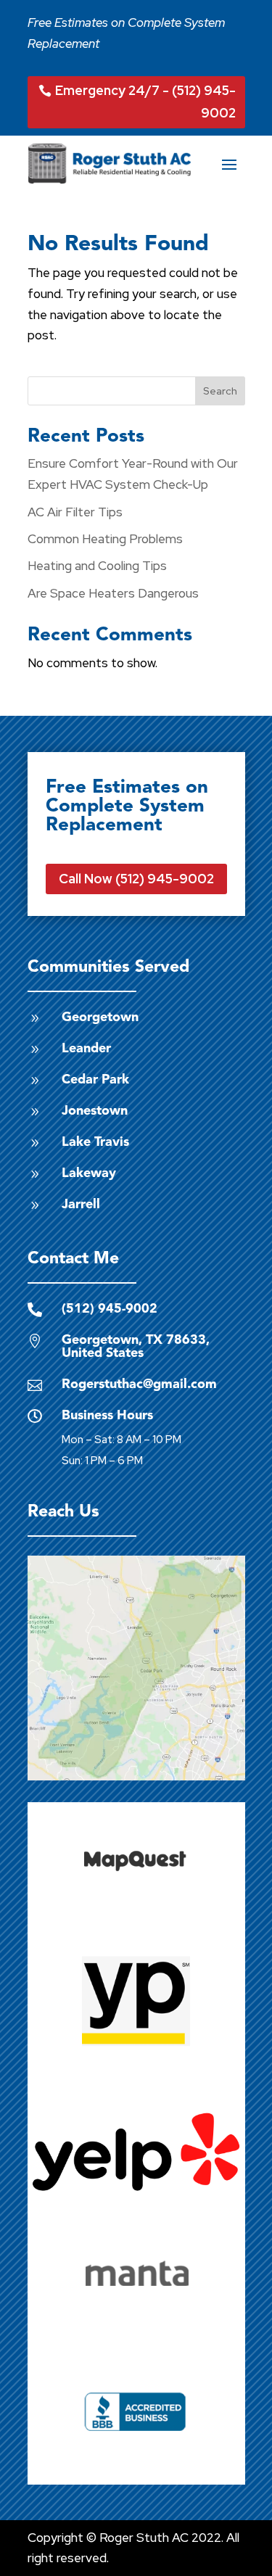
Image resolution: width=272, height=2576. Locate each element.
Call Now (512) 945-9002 (136, 879)
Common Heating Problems (105, 539)
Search (220, 391)
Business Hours (107, 1416)
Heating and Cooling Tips (97, 566)
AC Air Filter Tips (75, 512)
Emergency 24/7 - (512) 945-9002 (145, 102)
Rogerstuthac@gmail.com (139, 1384)
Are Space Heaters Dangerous (113, 593)
